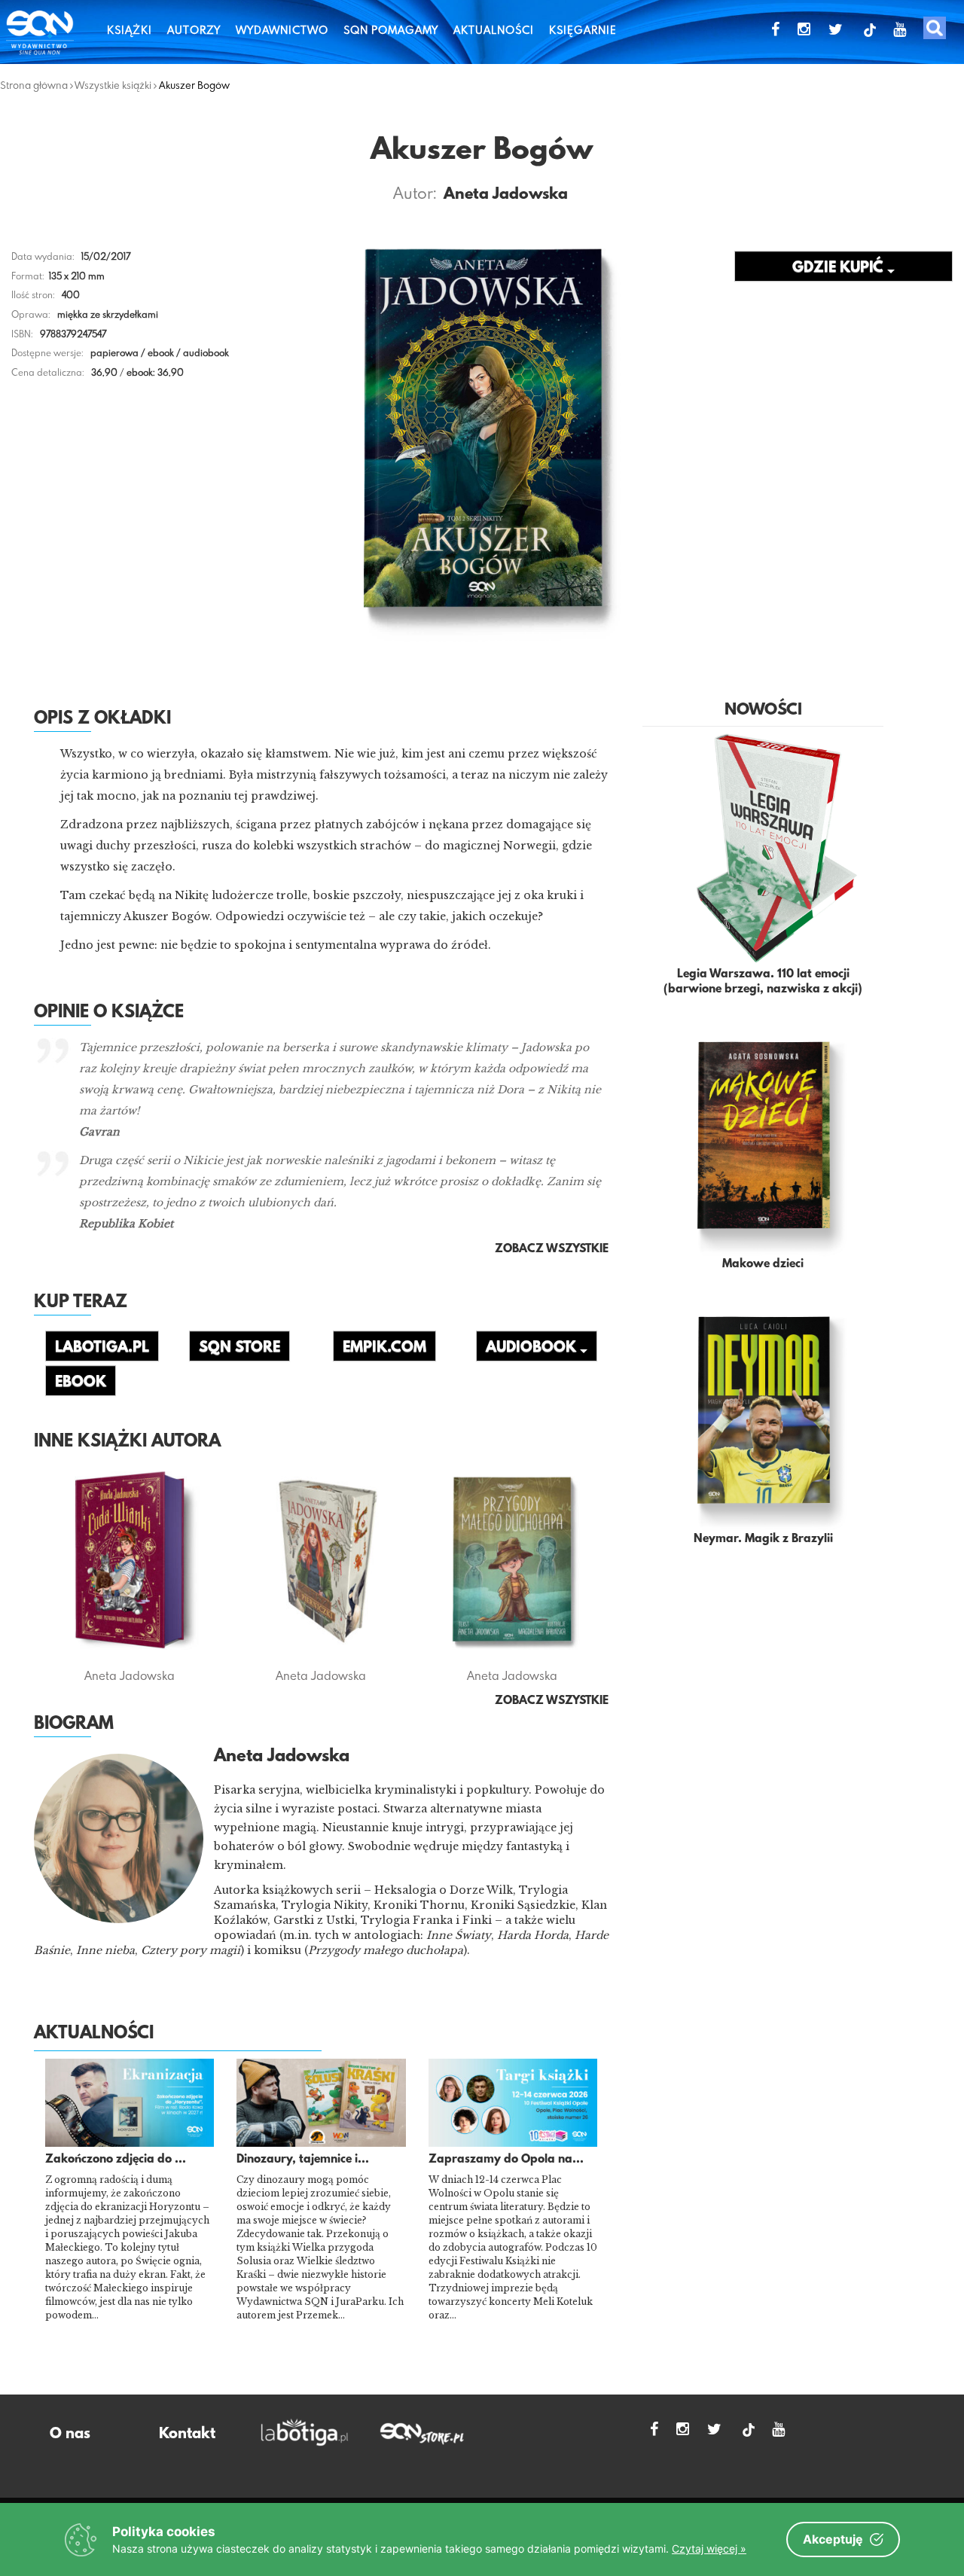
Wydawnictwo (282, 30)
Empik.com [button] (384, 1348)
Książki (130, 30)
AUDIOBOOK (533, 1348)
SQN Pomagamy (391, 30)
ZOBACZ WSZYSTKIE (552, 1701)
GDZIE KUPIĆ (840, 268)
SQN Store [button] (239, 1348)
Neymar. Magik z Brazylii (763, 1539)
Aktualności (494, 30)
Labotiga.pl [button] (102, 1348)
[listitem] (321, 1928)
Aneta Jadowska (506, 195)
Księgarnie (583, 30)
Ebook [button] (81, 1383)
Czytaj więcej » (709, 2549)
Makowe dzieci (763, 1264)
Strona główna (34, 85)
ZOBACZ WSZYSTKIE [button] (552, 1249)
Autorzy (194, 30)
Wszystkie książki (113, 85)
